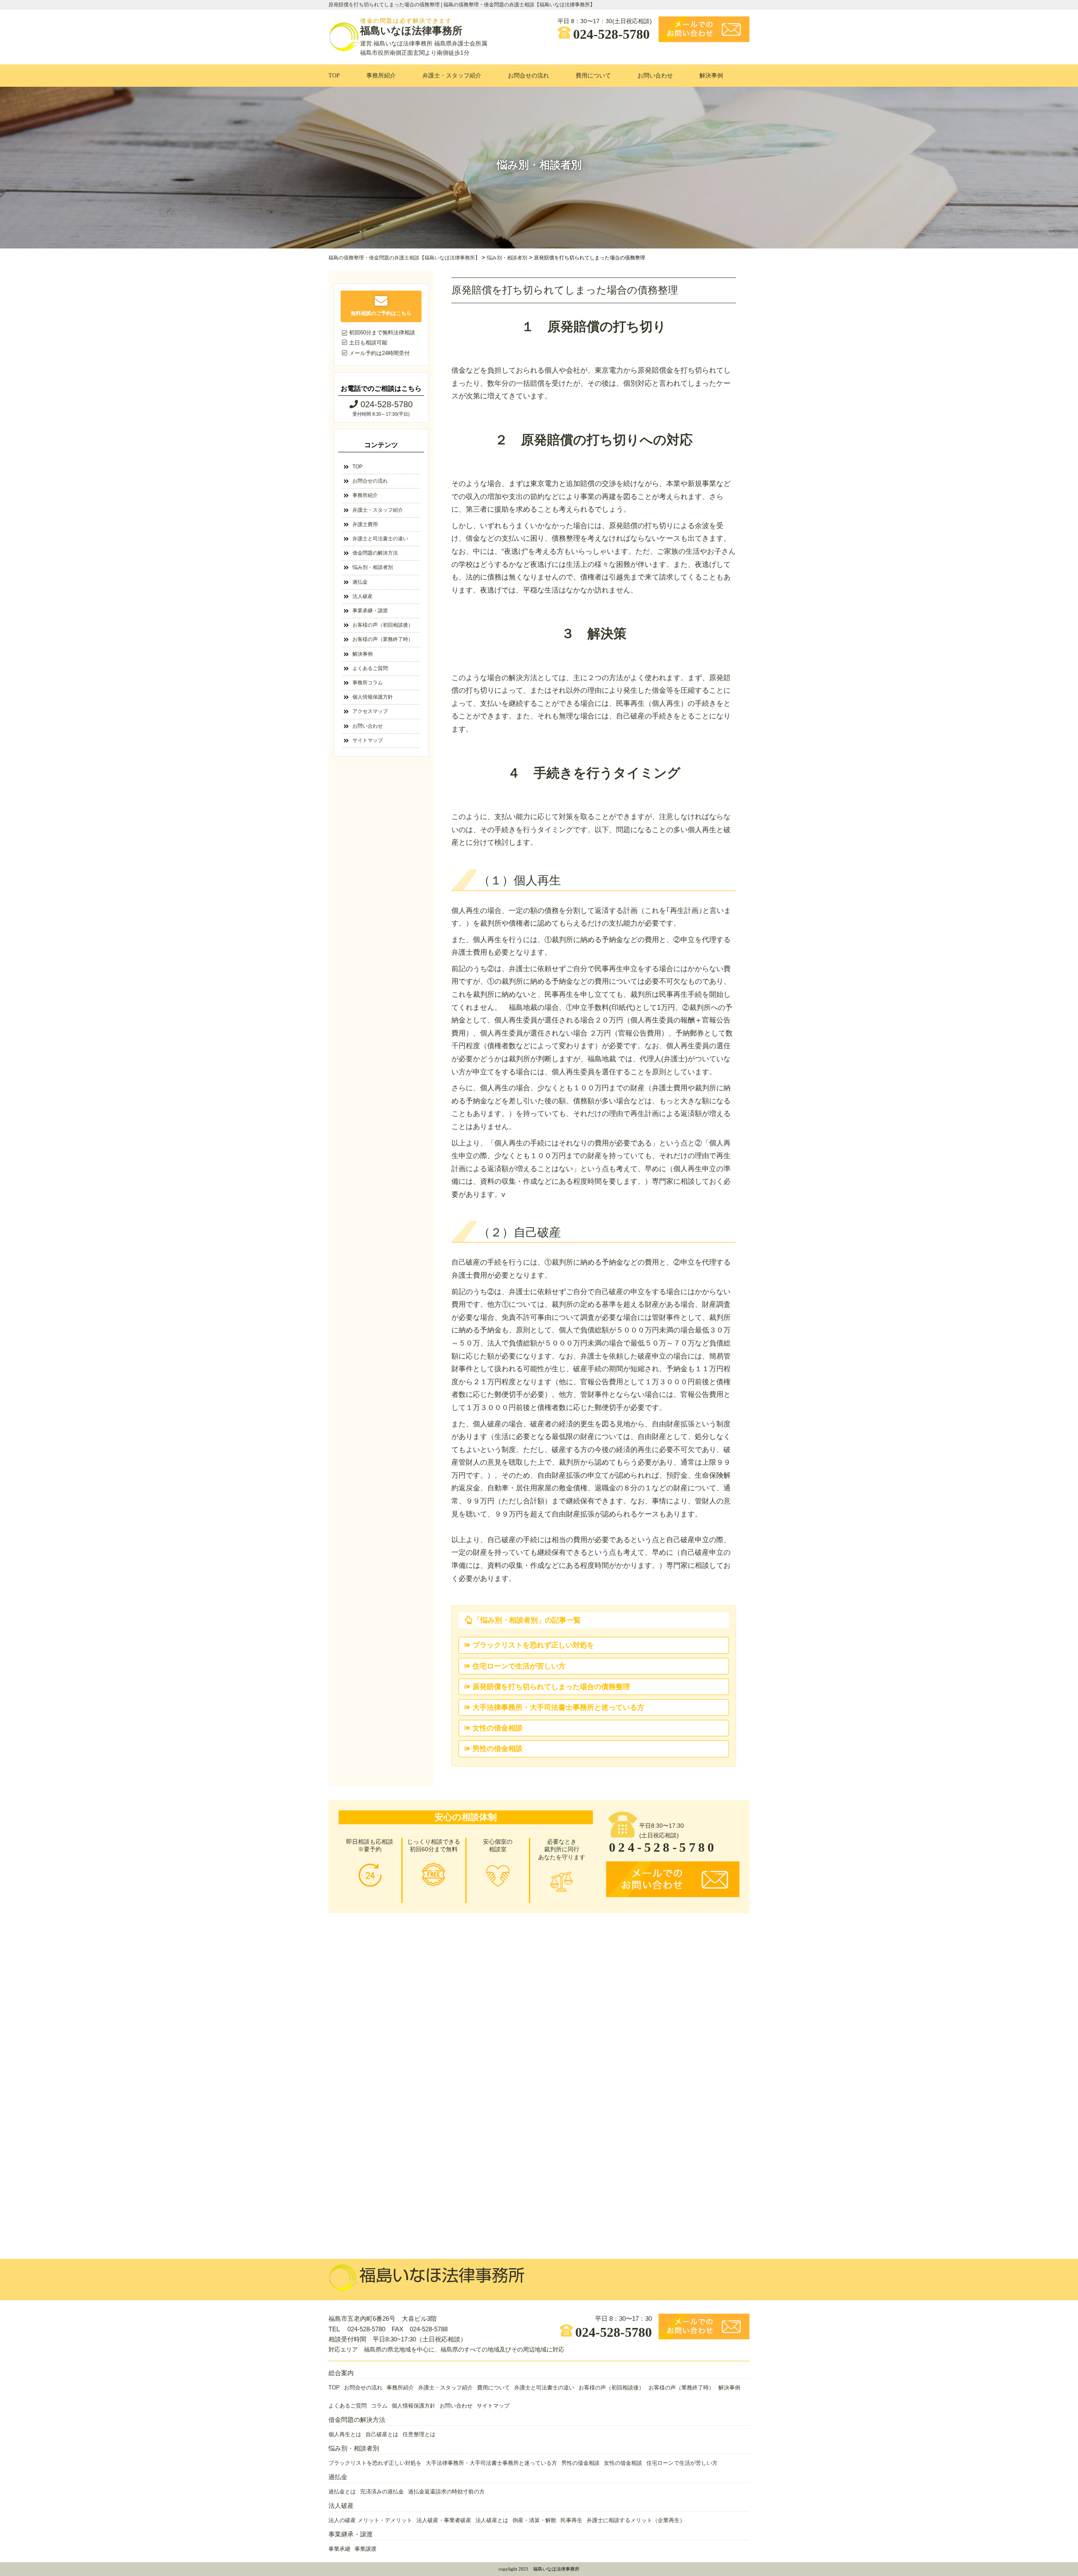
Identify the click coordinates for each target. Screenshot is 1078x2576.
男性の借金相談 (498, 1749)
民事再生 (571, 2520)
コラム (379, 2406)
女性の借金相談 (498, 1728)
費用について (593, 76)
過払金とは (342, 2492)
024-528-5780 (611, 33)
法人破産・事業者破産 (444, 2520)
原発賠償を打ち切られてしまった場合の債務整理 (551, 1687)
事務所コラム (368, 683)
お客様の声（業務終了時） (383, 639)
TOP (334, 76)
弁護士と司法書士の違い (380, 539)
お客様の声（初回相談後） (383, 625)
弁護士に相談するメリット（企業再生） (636, 2520)
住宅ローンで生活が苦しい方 (519, 1666)
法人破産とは (492, 2520)
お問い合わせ (655, 76)
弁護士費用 (365, 524)
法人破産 (363, 596)
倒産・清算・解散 (534, 2520)
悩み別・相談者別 (373, 567)
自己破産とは (382, 2435)
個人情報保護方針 (373, 697)
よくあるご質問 (370, 668)
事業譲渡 (366, 2549)
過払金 (360, 582)
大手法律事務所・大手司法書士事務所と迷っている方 (558, 1707)
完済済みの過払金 (382, 2492)
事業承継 (339, 2549)
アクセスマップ (370, 711)
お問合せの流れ (528, 76)
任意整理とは (419, 2435)
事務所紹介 (381, 76)
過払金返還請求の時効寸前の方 (446, 2492)
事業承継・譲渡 (370, 611)
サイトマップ (368, 740)
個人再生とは (345, 2435)
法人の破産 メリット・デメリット (370, 2520)
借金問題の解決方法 (375, 553)
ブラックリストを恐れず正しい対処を (533, 1645)
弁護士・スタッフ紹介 (452, 76)
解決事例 (711, 76)
